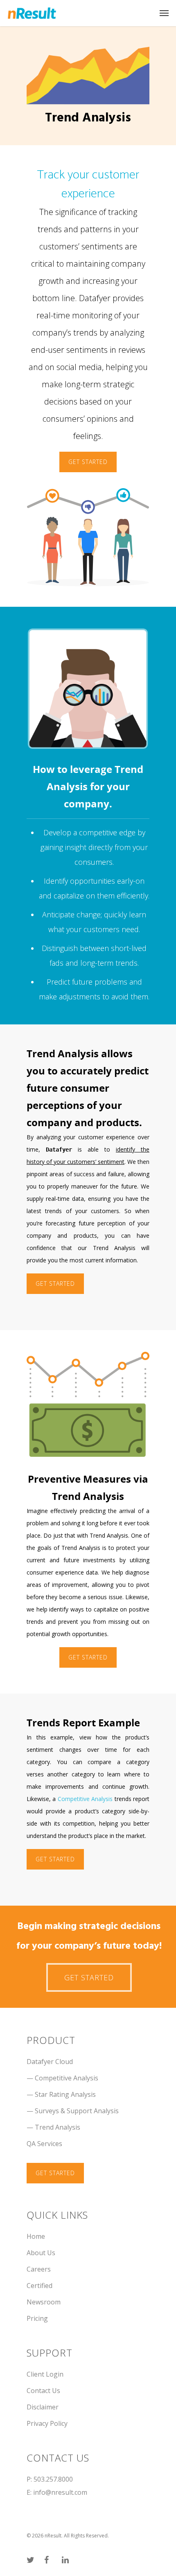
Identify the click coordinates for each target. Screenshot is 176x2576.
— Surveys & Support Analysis (73, 2111)
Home (36, 2236)
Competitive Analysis (85, 1799)
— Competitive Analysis (62, 2078)
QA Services (44, 2144)
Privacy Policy (47, 2423)
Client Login (45, 2374)
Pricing (37, 2318)
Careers (39, 2269)
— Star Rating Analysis (61, 2094)
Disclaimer (43, 2407)
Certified (39, 2286)
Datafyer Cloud (50, 2062)
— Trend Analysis (53, 2127)
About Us (41, 2253)
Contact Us (43, 2391)
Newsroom (44, 2302)
